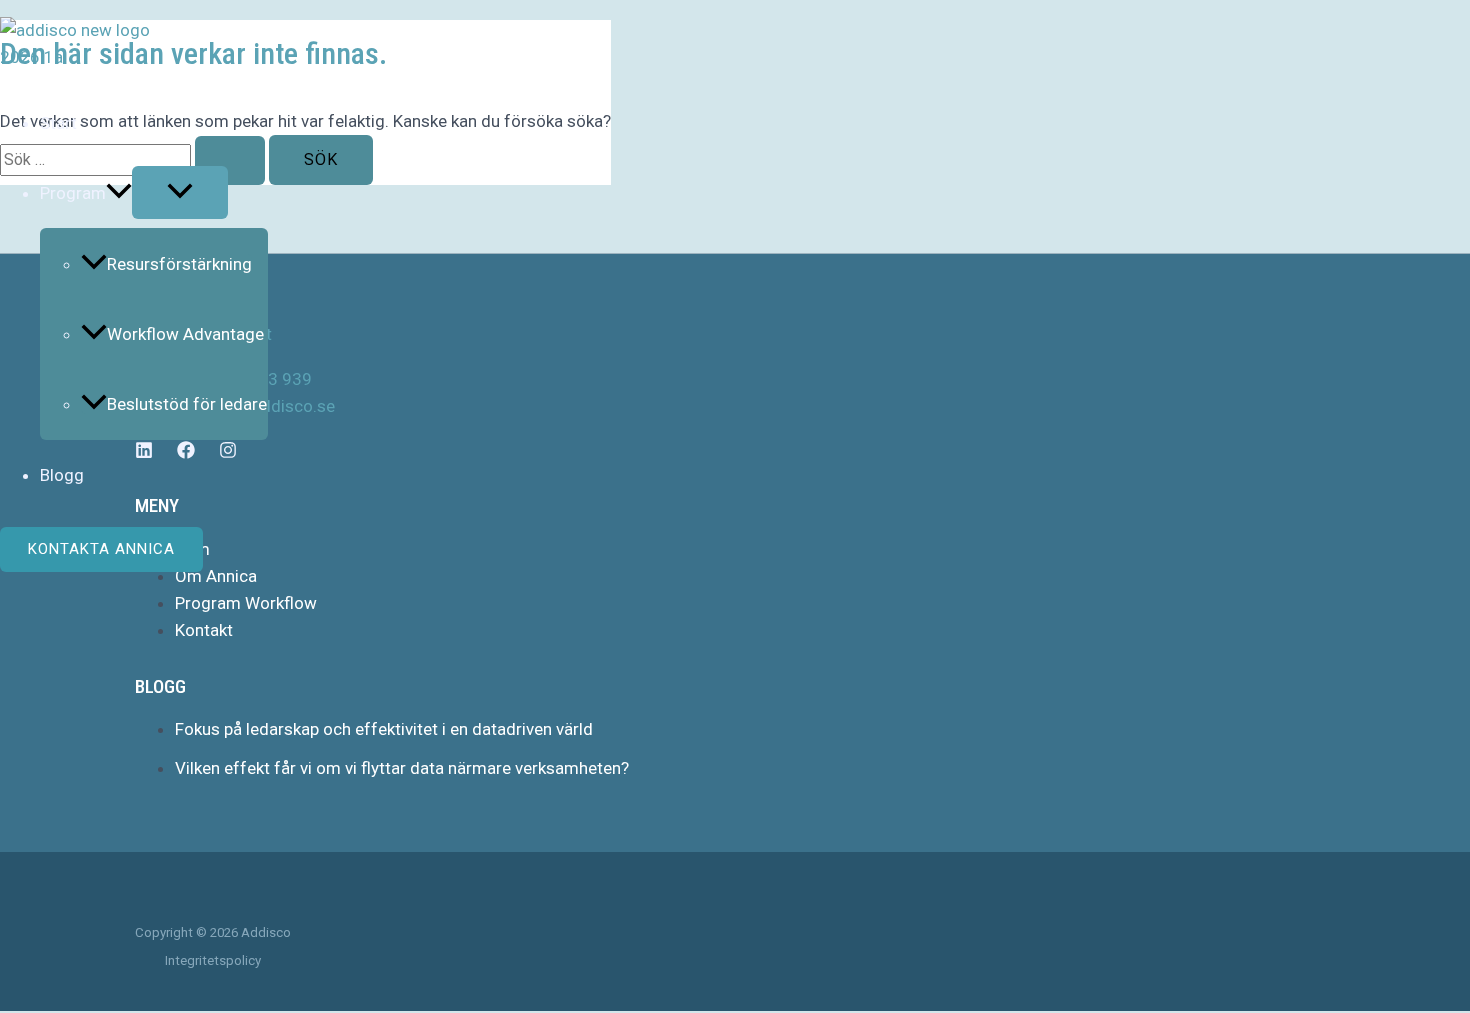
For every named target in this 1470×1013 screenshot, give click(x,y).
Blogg (62, 475)
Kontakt (204, 630)
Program (73, 193)
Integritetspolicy (213, 960)
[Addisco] (94, 57)
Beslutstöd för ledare (187, 404)
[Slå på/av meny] (180, 192)
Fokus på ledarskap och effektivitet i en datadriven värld (384, 729)
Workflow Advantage (185, 334)
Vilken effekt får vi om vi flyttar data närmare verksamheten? (402, 768)
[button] (119, 193)
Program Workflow (246, 603)
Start (58, 123)
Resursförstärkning (179, 264)
